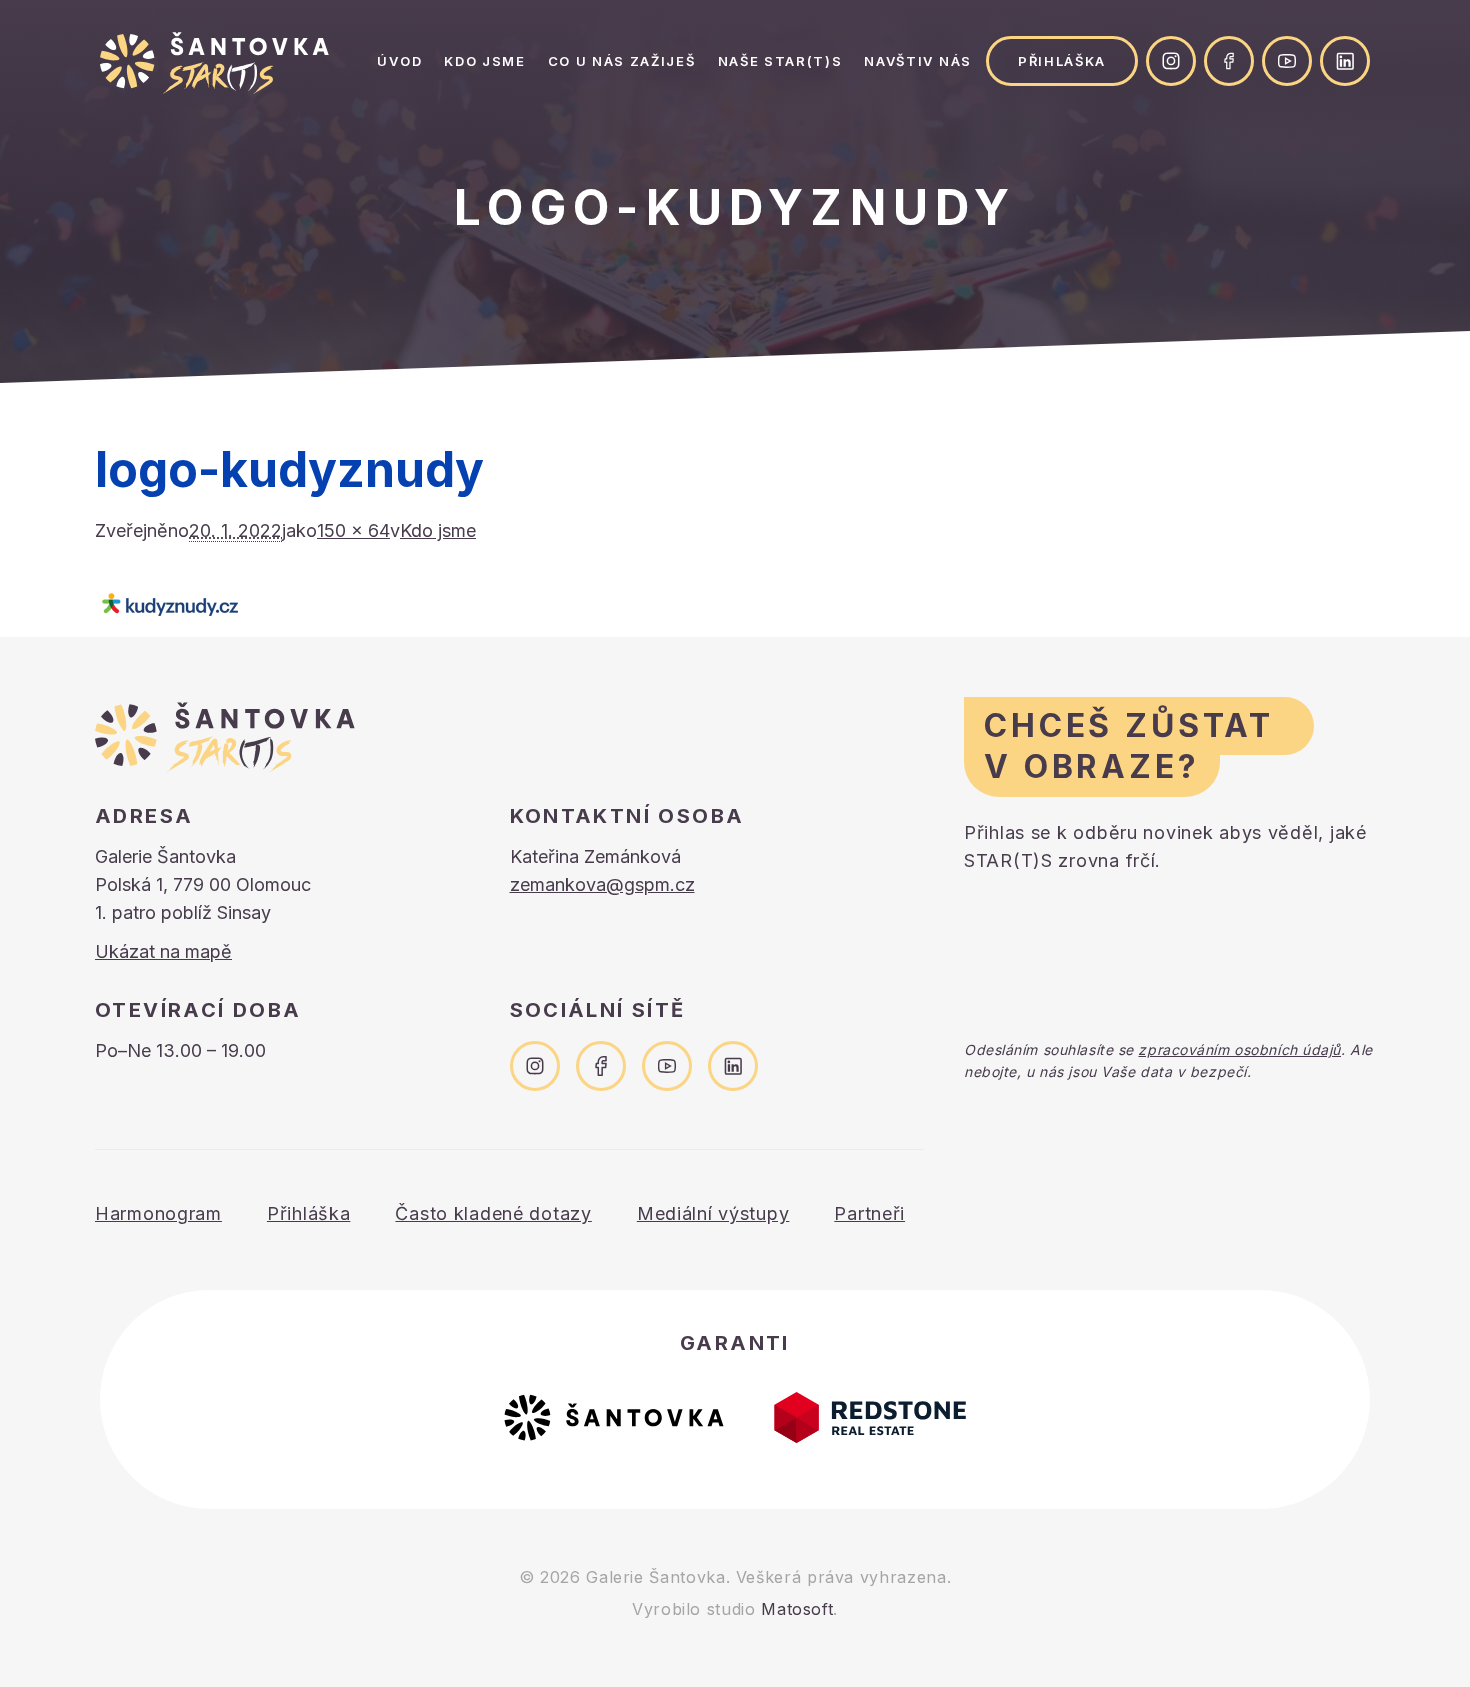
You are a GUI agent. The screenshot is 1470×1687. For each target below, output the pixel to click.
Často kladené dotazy (493, 1213)
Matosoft (797, 1609)
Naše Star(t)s (780, 61)
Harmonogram (158, 1213)
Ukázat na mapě (163, 951)
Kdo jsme (484, 61)
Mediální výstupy (713, 1213)
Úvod (399, 61)
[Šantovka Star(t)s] (214, 63)
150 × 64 (353, 530)
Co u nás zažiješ (622, 61)
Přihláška (1062, 61)
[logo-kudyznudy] (735, 605)
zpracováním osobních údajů (1239, 1049)
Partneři (869, 1213)
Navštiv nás (917, 61)
